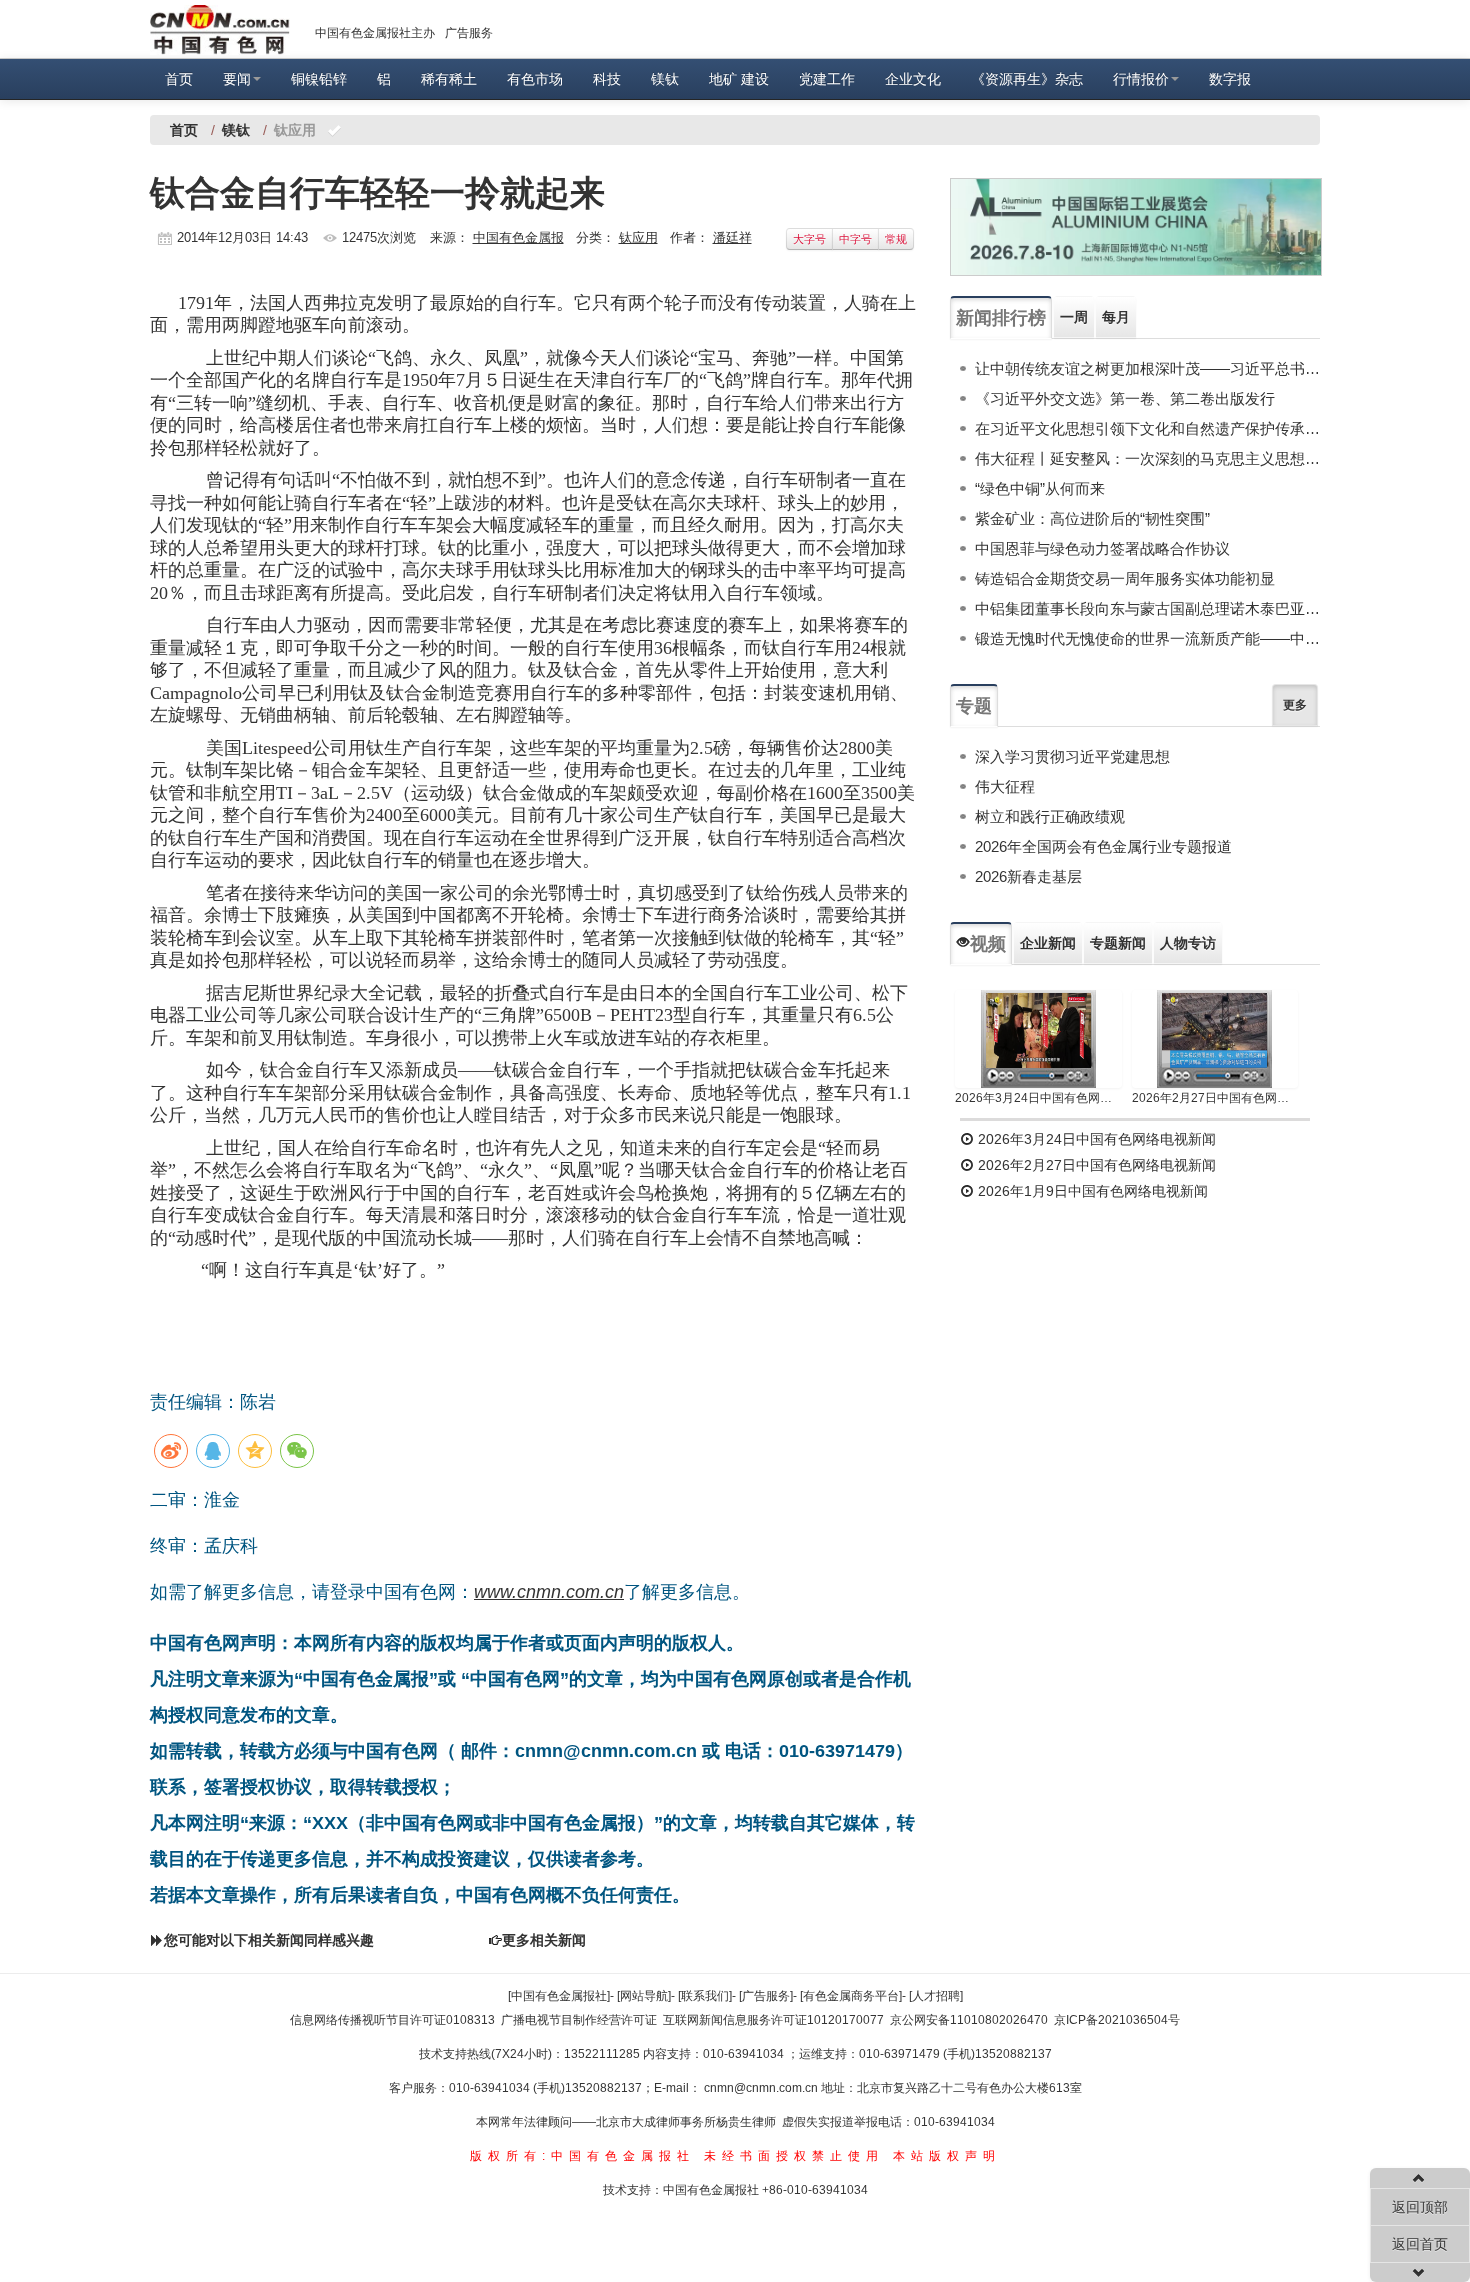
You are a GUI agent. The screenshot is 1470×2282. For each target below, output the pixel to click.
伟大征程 (1005, 786)
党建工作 (827, 79)
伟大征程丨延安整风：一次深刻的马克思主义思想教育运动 (1147, 458)
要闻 (237, 79)
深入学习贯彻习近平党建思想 (1072, 756)
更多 (1295, 705)
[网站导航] (644, 1996)
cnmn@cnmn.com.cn (762, 2088)
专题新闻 (1118, 943)
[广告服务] (766, 1996)
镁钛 (665, 79)
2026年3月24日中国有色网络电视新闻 (1038, 1098)
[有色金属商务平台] (851, 1996)
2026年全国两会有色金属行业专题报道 (1103, 846)
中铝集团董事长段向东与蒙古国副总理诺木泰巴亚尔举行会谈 (1147, 608)
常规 (896, 239)
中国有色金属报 (518, 237)
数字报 (1230, 79)
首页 (179, 79)
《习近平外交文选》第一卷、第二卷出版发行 (1125, 398)
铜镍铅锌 (319, 79)
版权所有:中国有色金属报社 (582, 2156)
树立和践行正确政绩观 (1050, 816)
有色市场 (535, 79)
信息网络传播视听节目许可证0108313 (392, 2020)
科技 (607, 79)
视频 (988, 944)
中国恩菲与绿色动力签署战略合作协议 (1102, 548)
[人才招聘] (936, 1996)
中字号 (855, 239)
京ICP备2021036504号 (1117, 2020)
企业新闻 (1048, 943)
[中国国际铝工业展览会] (1136, 227)
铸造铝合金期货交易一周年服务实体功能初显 (1125, 578)
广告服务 (469, 33)
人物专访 (1188, 943)
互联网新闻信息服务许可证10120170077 (773, 2020)
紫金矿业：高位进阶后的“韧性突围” (1092, 518)
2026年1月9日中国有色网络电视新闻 (1091, 1191)
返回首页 (1420, 2244)
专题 (974, 706)
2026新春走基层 (1028, 876)
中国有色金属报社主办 (375, 33)
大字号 (809, 239)
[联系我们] (705, 1996)
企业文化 (913, 79)
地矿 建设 (739, 79)
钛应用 (638, 237)
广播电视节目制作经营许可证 (579, 2020)
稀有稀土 (449, 79)
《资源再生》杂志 (1027, 79)
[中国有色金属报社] (559, 1996)
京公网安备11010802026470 (969, 2020)
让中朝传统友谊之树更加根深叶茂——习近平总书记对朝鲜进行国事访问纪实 (1147, 368)
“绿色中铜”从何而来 (1040, 488)
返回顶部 (1420, 2207)
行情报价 (1141, 79)
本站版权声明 (947, 2156)
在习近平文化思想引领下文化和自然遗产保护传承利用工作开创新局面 (1147, 428)
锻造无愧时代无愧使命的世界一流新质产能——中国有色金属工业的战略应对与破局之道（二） (1147, 638)
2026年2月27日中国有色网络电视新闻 (1215, 1098)
